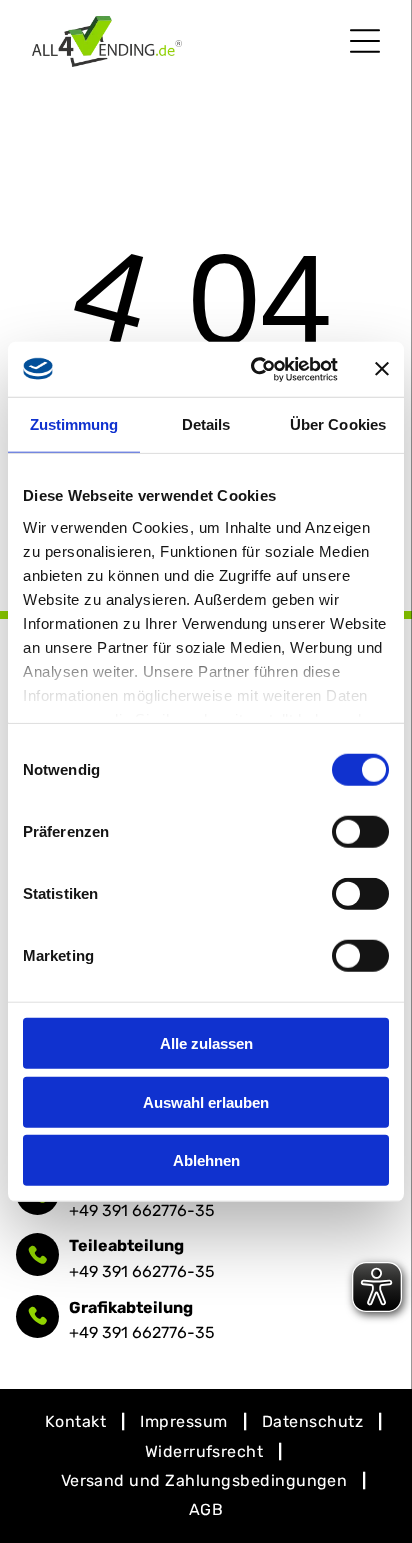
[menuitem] (77, 1421)
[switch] (360, 832)
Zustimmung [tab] (74, 424)
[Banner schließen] (382, 369)
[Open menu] (365, 41)
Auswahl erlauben (206, 1101)
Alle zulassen (206, 1043)
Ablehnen (206, 1160)
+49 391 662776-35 (142, 1210)
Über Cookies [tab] (338, 424)
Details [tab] (206, 424)
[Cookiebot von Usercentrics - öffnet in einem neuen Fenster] (255, 369)
